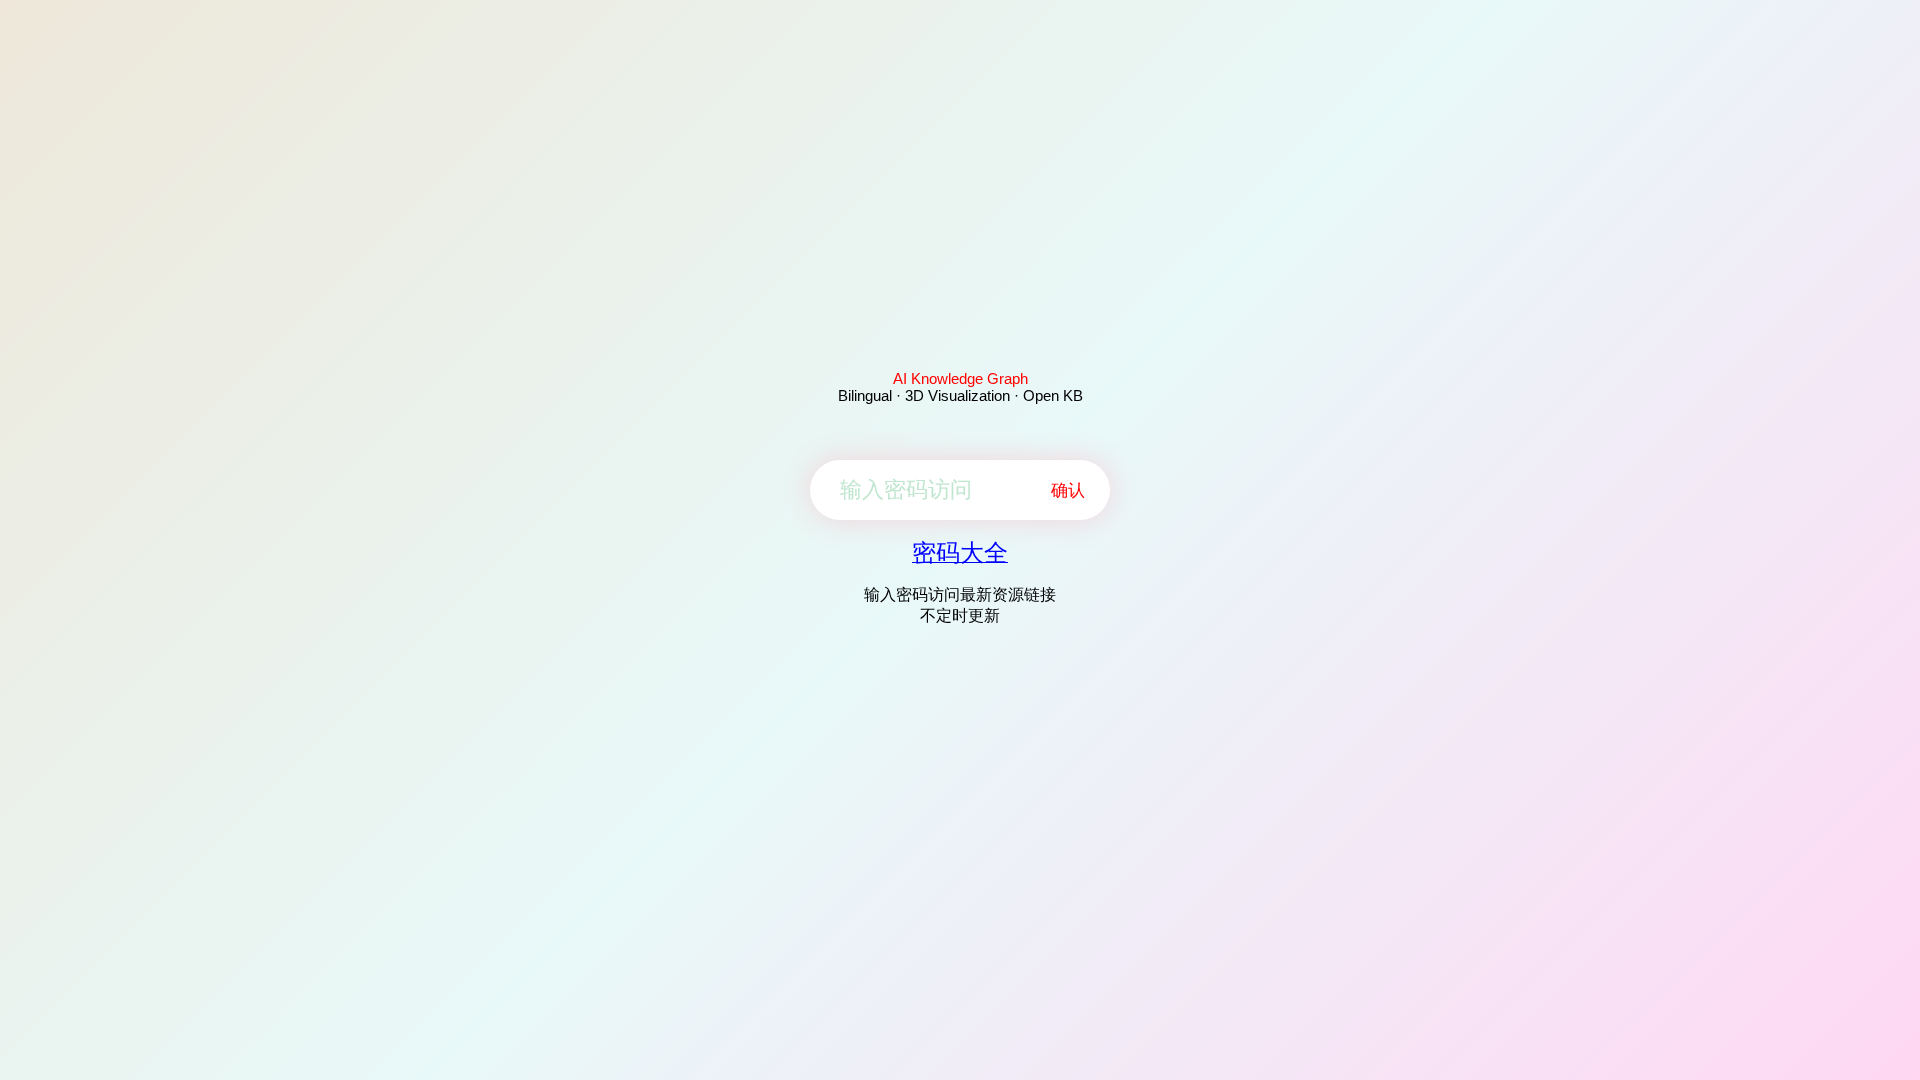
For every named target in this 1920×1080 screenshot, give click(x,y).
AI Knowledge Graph (960, 378)
